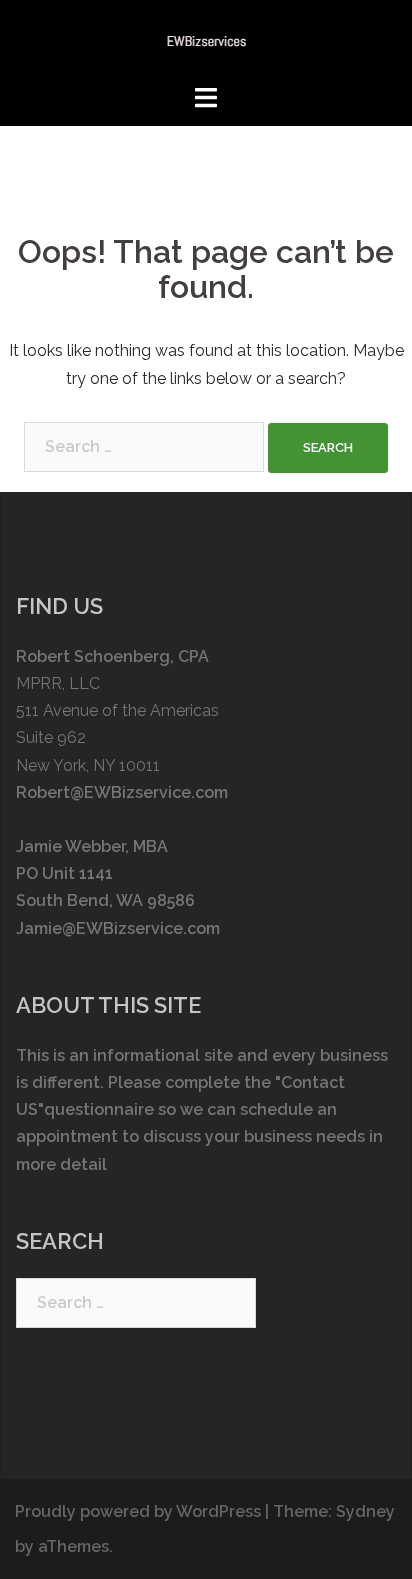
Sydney (365, 1511)
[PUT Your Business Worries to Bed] (206, 40)
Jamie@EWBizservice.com (118, 928)
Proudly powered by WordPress (138, 1511)
